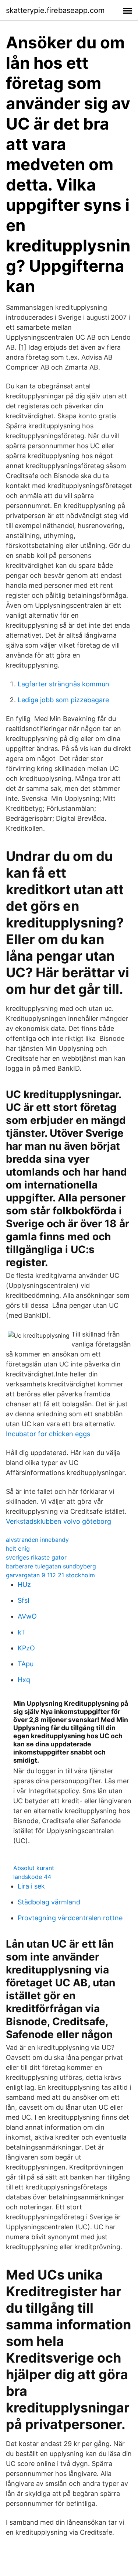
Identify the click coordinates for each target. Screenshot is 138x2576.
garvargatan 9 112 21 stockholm (50, 1575)
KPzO (26, 1648)
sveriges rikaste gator (36, 1557)
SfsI (24, 1600)
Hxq (24, 1680)
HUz (24, 1584)
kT (22, 1632)
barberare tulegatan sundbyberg (51, 1566)
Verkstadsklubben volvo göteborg (59, 1521)
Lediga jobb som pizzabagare (63, 700)
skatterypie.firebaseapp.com (55, 10)
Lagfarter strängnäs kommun (63, 684)
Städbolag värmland (49, 1902)
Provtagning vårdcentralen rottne (70, 1918)
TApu (26, 1664)
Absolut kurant (34, 1868)
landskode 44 (32, 1877)
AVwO (27, 1616)
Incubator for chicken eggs (48, 1434)
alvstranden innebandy (37, 1540)
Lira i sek (31, 1886)
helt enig (18, 1548)
